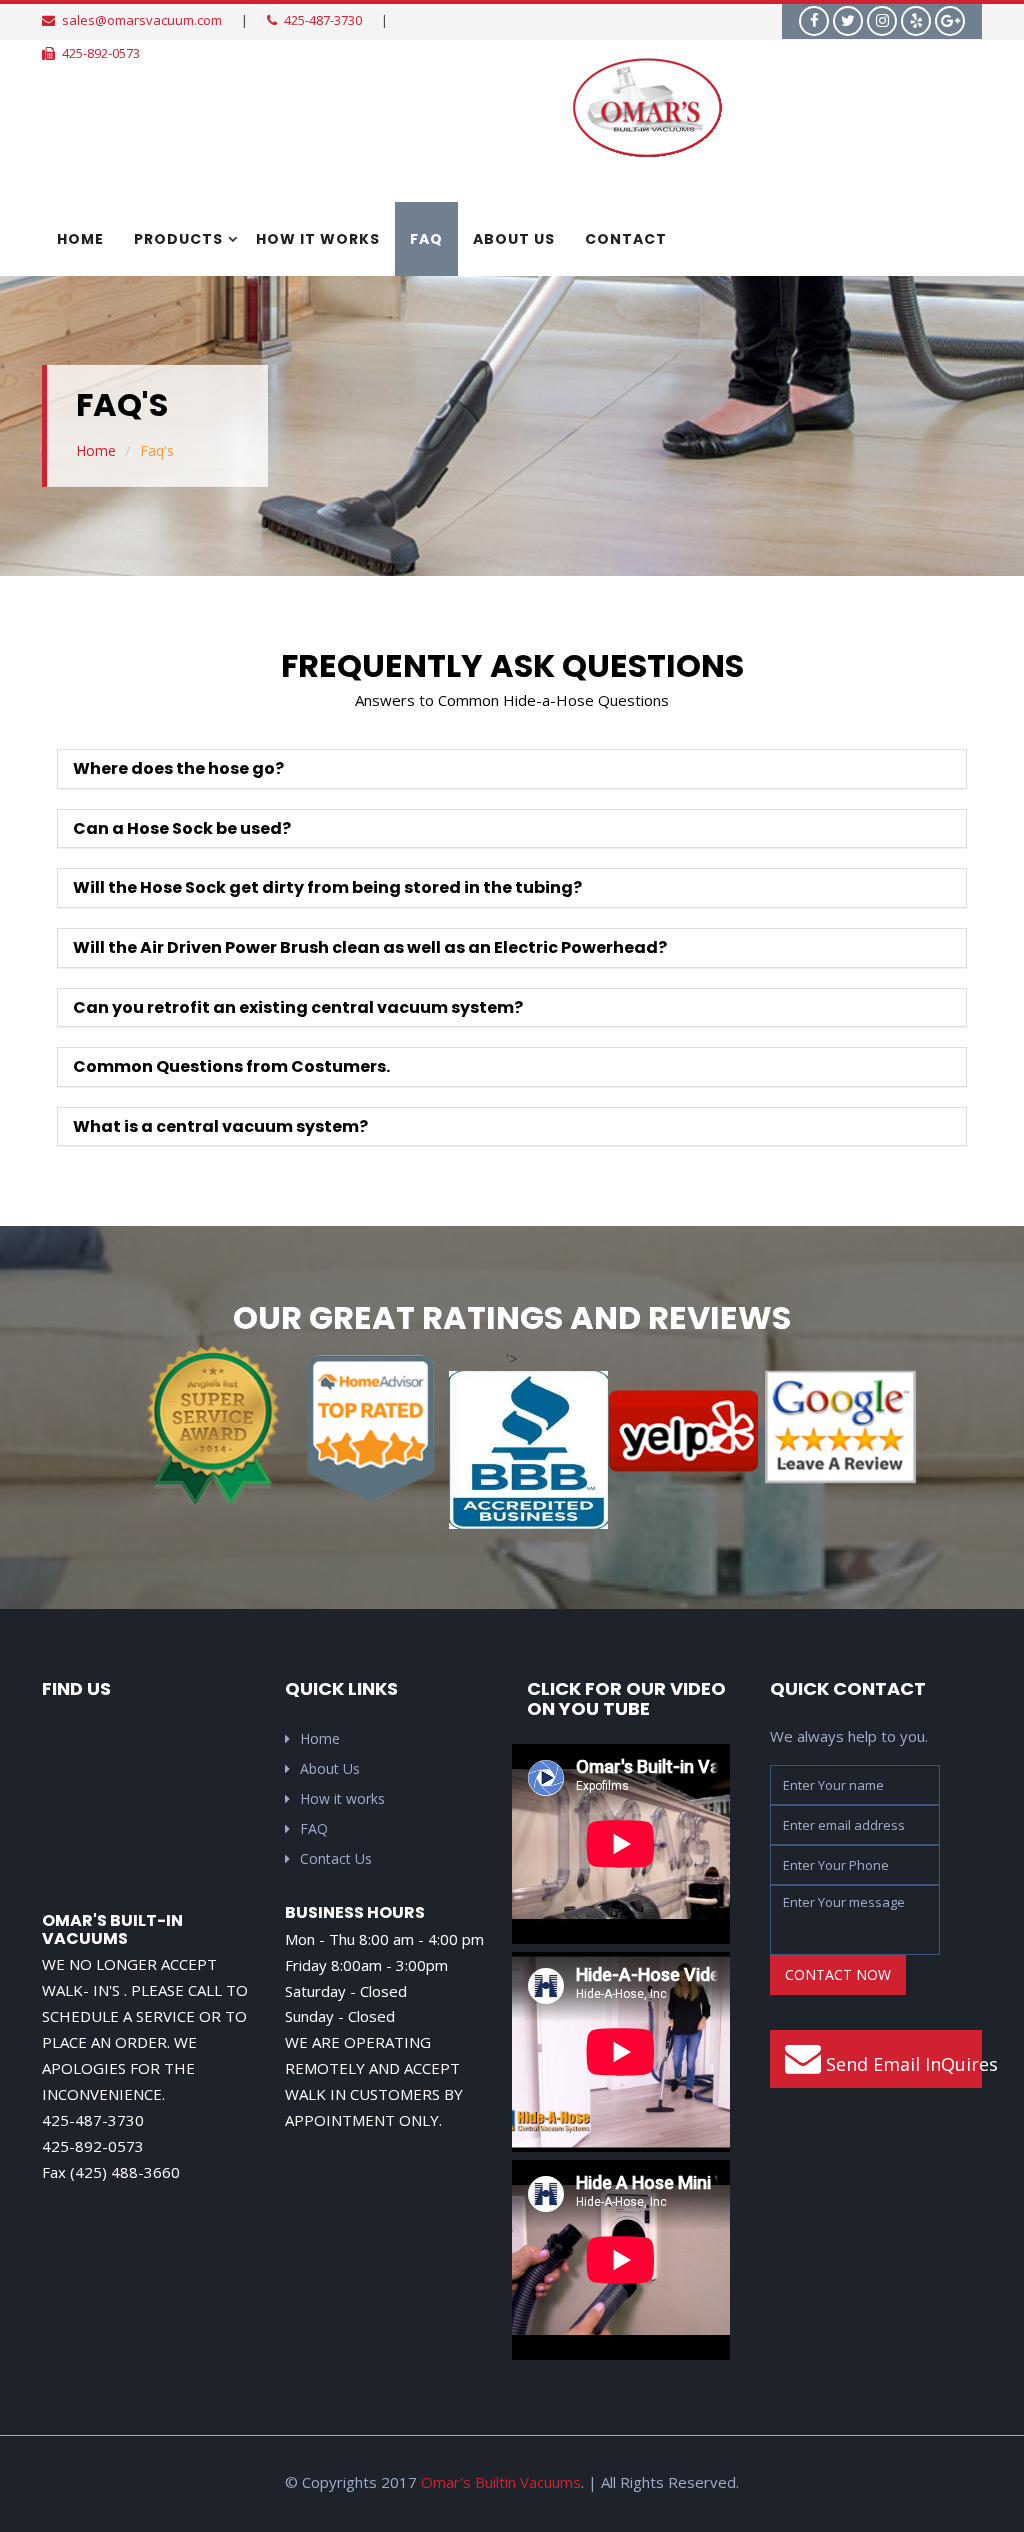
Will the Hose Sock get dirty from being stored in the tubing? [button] (327, 887)
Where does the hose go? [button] (178, 768)
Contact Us (336, 1858)
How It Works (318, 239)
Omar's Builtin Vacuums (501, 2482)
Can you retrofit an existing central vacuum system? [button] (298, 1007)
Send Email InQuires (902, 2064)
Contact (626, 239)
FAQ (426, 239)
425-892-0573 (101, 53)
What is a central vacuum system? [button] (220, 1126)
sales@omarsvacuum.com (142, 20)
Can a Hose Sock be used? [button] (182, 828)
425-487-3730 (323, 20)
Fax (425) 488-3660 (111, 2172)
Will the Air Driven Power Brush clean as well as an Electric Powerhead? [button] (370, 947)
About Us (514, 239)
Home (80, 239)
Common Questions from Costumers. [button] (231, 1066)
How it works (342, 1798)
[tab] (512, 769)
